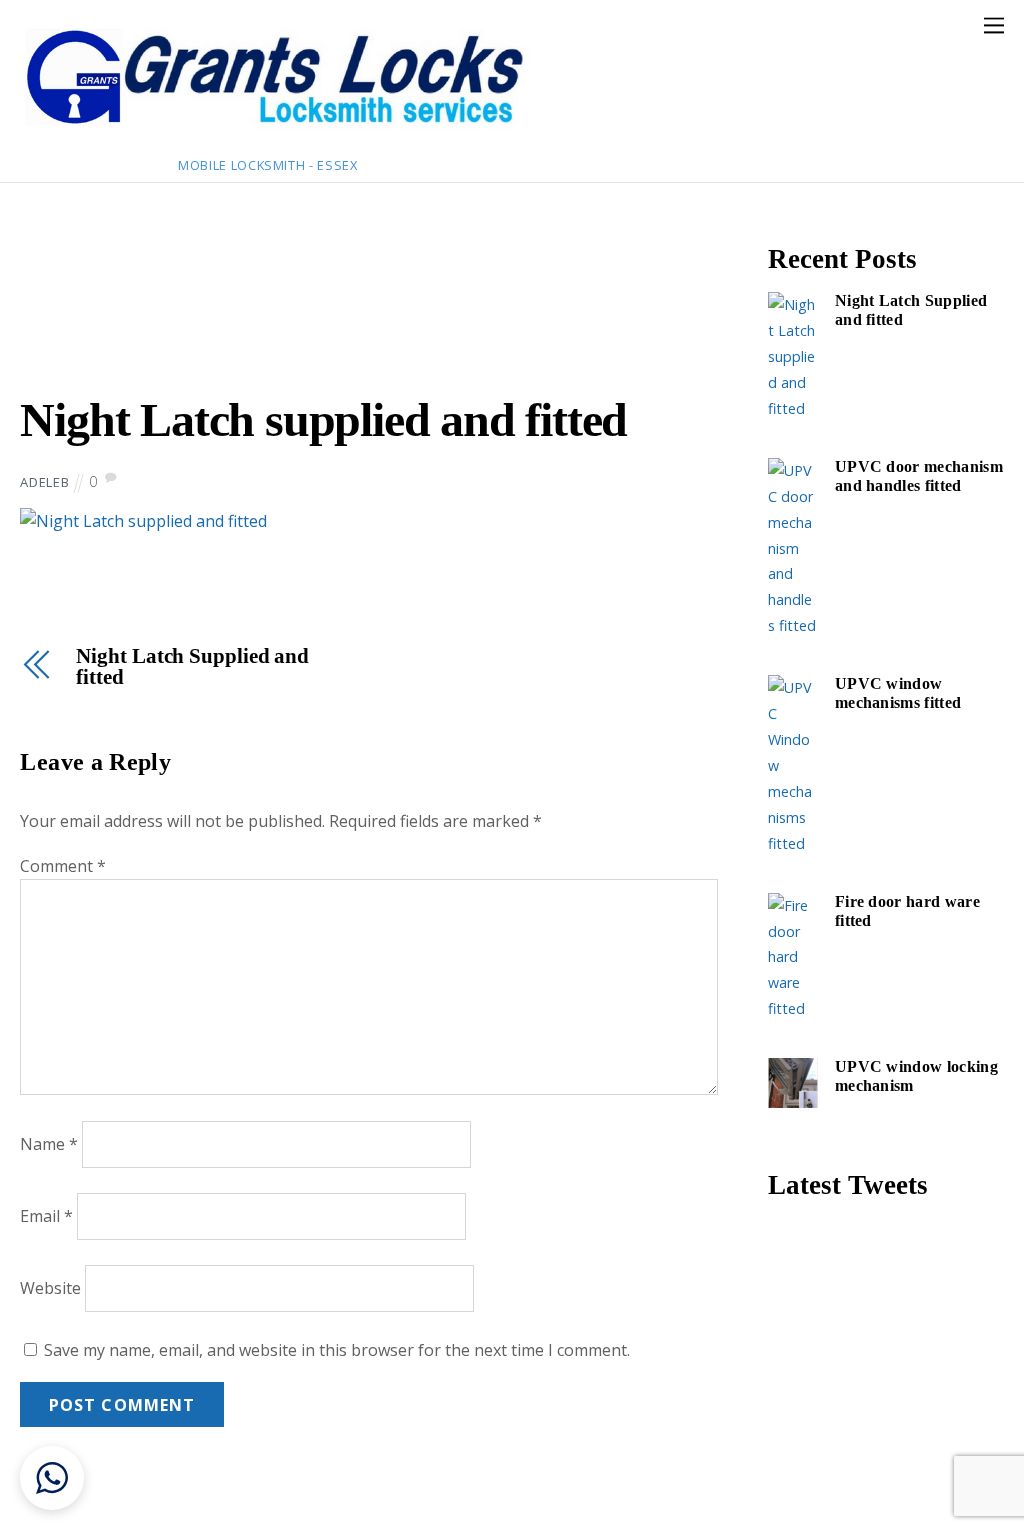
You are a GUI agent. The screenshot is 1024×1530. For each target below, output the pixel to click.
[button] (52, 1478)
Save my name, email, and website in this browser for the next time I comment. (337, 1350)
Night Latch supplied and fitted (323, 419)
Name (49, 1144)
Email (46, 1216)
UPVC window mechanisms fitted (898, 693)
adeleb (44, 482)
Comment (63, 866)
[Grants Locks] (275, 131)
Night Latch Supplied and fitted (192, 667)
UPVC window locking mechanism (916, 1076)
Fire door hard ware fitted (907, 911)
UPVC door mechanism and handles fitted (919, 476)
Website (50, 1288)
